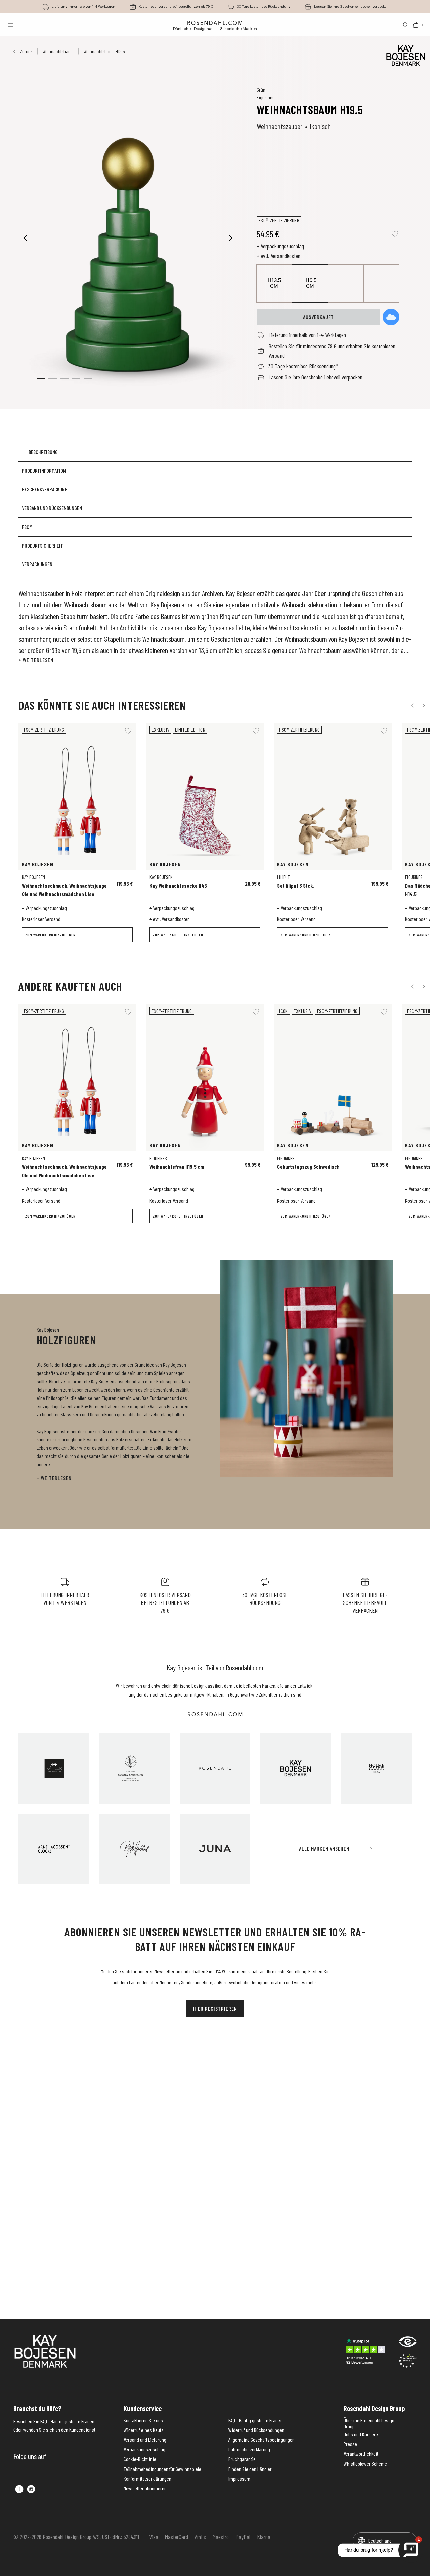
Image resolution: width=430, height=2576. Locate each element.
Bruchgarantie (242, 2459)
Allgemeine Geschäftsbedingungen (262, 2440)
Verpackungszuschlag (144, 2449)
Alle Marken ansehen (324, 1848)
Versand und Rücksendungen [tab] (52, 508)
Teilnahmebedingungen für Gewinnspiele (162, 2469)
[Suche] (406, 25)
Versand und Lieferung (145, 2440)
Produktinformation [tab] (44, 471)
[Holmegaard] (376, 1768)
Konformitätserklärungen (147, 2479)
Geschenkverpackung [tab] (45, 489)
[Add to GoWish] (391, 317)
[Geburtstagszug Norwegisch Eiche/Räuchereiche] (379, 1162)
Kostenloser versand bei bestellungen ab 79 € (176, 7)
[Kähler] (54, 1768)
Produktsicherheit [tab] (42, 546)
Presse (350, 2444)
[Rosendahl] (215, 1768)
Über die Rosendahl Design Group (369, 2423)
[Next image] (231, 238)
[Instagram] (31, 2489)
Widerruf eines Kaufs (144, 2430)
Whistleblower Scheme (365, 2464)
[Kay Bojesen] (296, 1768)
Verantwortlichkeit (361, 2454)
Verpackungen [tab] (37, 564)
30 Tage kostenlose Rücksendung (264, 7)
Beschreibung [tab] (43, 452)
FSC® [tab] (27, 527)
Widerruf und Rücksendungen (256, 2430)
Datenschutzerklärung (249, 2449)
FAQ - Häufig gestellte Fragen (255, 2420)
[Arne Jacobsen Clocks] (54, 1849)
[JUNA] (215, 1849)
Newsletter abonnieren (145, 2488)
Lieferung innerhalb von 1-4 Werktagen (83, 7)
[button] (53, 378)
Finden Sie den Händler (250, 2469)
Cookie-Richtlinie (140, 2459)
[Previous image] (26, 238)
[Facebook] (19, 2489)
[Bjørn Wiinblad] (134, 1849)
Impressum (239, 2479)
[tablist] (215, 508)
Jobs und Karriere (361, 2434)
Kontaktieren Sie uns (143, 2420)
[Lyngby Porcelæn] (134, 1768)
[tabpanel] (215, 626)
